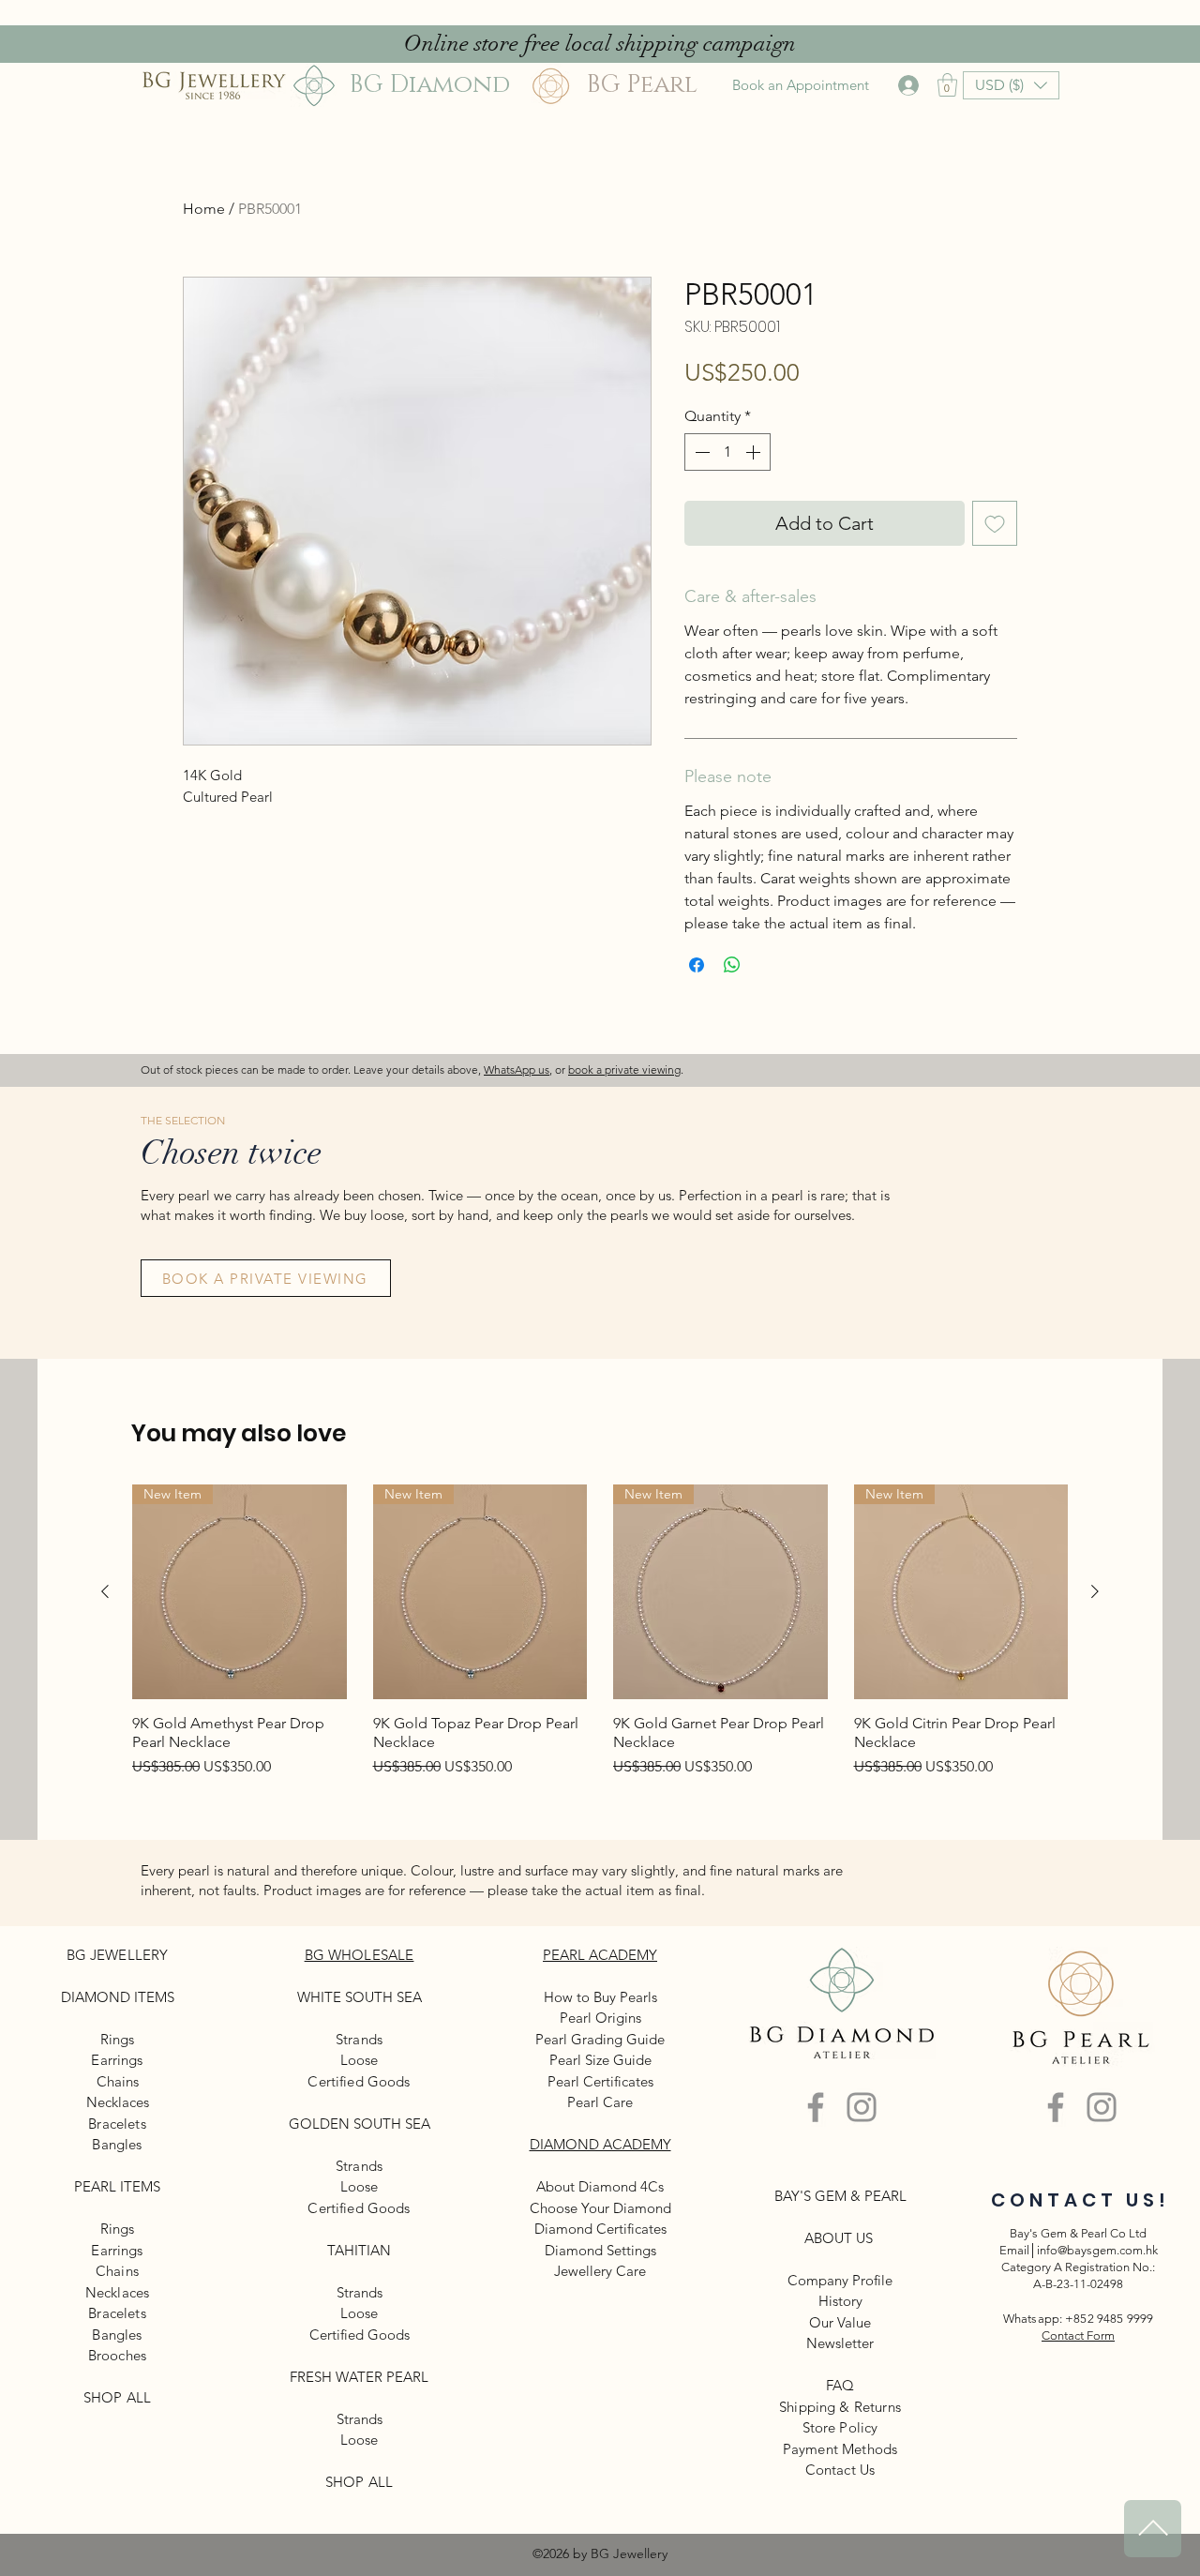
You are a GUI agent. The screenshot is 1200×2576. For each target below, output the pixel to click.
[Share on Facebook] (697, 965)
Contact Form (1078, 2335)
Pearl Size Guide (600, 2060)
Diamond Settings (600, 2250)
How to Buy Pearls (600, 1997)
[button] (947, 85)
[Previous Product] (105, 1591)
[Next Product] (1095, 1591)
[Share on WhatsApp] (732, 965)
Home (204, 209)
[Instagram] (862, 2107)
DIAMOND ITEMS (118, 1997)
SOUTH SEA (383, 1997)
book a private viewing (624, 1070)
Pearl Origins (600, 2018)
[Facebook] (816, 2107)
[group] (600, 1631)
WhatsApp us (517, 1070)
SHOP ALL (117, 2397)
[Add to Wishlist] (995, 523)
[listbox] (1011, 85)
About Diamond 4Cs (600, 2186)
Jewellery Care (600, 2271)
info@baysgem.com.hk (1097, 2250)
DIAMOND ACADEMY (600, 2144)
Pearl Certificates (600, 2081)
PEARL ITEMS (117, 2186)
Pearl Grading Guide (600, 2039)
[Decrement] (700, 452)
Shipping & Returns (840, 2407)
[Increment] (755, 452)
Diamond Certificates (600, 2229)
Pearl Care (600, 2102)
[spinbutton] (727, 452)
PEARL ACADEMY (600, 1955)
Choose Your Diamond (600, 2208)
